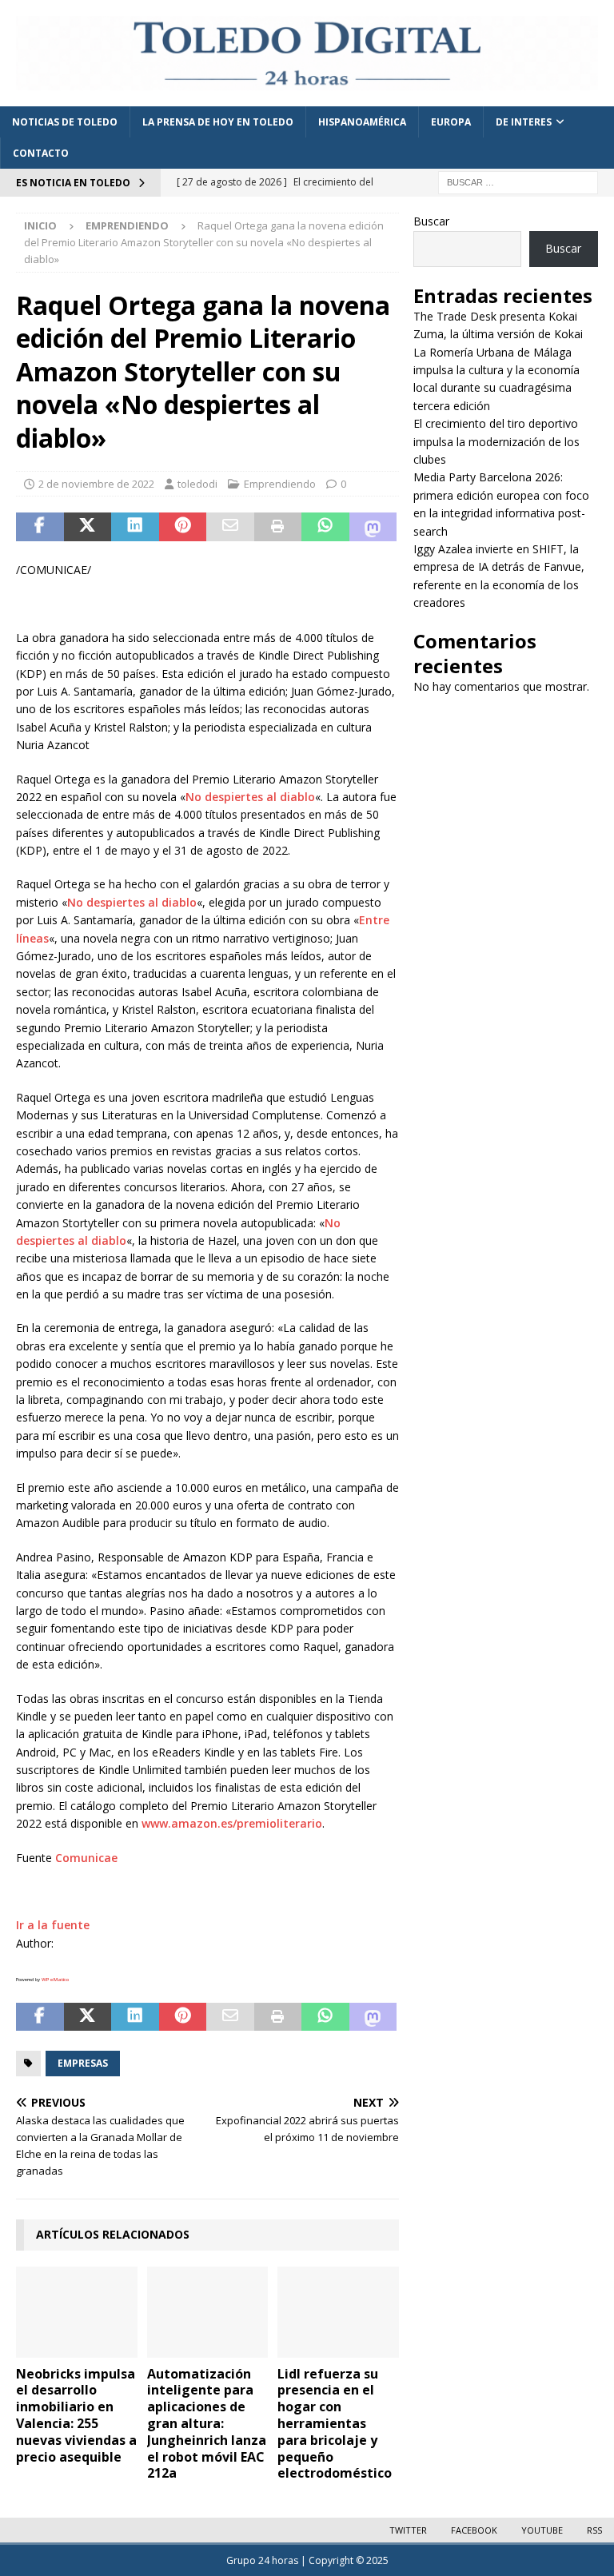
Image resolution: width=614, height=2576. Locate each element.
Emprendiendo (280, 484)
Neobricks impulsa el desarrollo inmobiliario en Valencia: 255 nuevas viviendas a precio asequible (76, 2415)
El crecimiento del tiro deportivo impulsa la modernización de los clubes (496, 441)
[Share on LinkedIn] (135, 527)
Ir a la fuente (53, 1925)
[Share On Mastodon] (373, 527)
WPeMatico (55, 1980)
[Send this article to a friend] (230, 527)
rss (594, 2530)
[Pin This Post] (183, 527)
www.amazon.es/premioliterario (232, 1823)
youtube (542, 2530)
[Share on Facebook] (40, 527)
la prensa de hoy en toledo (218, 122)
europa (451, 122)
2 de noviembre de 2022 (96, 484)
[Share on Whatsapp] (325, 527)
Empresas (83, 2063)
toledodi (197, 484)
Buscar (431, 221)
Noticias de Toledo (65, 122)
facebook (474, 2530)
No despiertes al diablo (250, 797)
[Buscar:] (518, 182)
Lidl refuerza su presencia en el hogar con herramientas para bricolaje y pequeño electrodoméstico (335, 2424)
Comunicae (86, 1858)
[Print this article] (278, 527)
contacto (41, 153)
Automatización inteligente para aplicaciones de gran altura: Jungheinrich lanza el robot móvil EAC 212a (207, 2424)
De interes (524, 122)
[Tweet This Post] (88, 527)
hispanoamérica (362, 122)
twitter (408, 2530)
